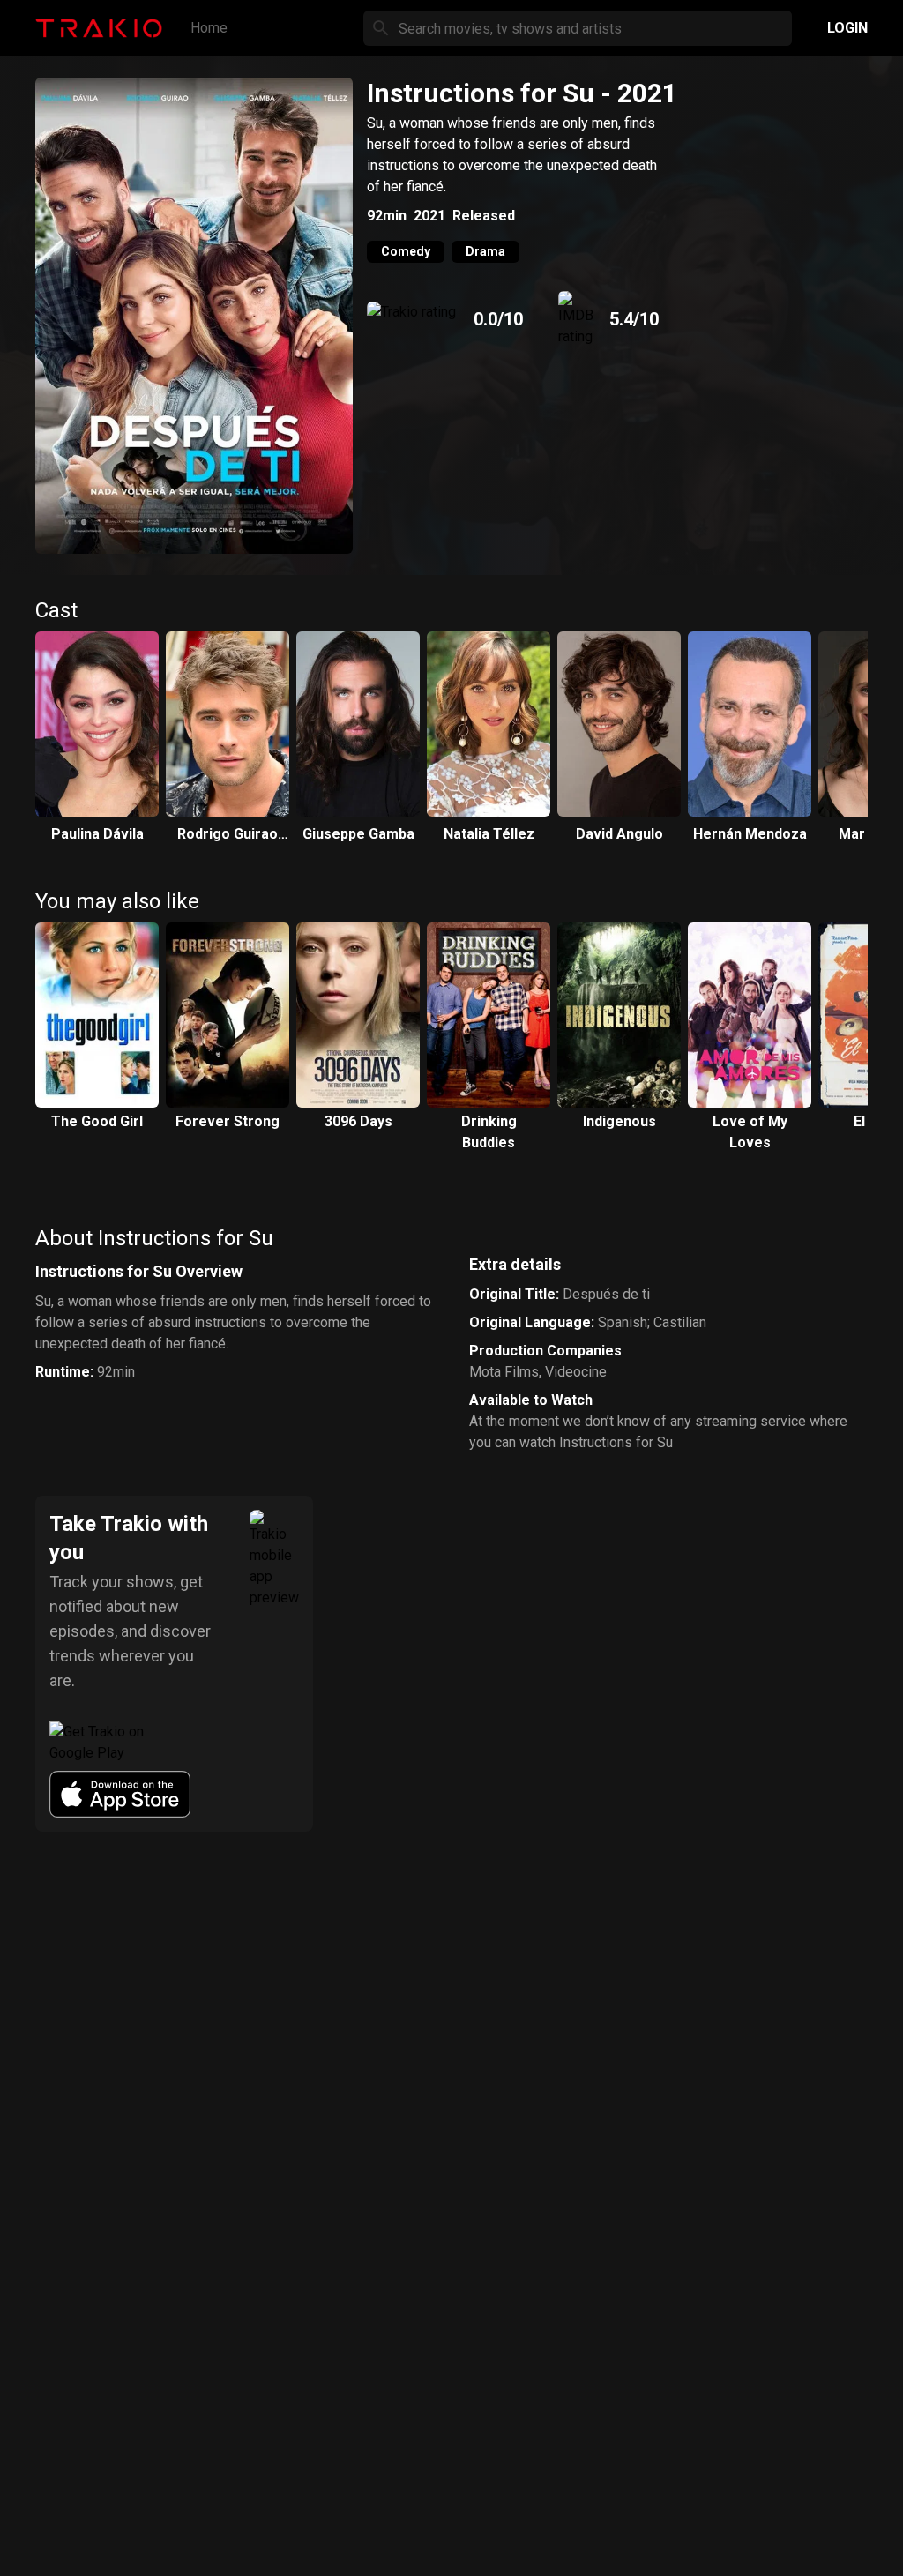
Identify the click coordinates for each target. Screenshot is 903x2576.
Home (209, 28)
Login (847, 28)
